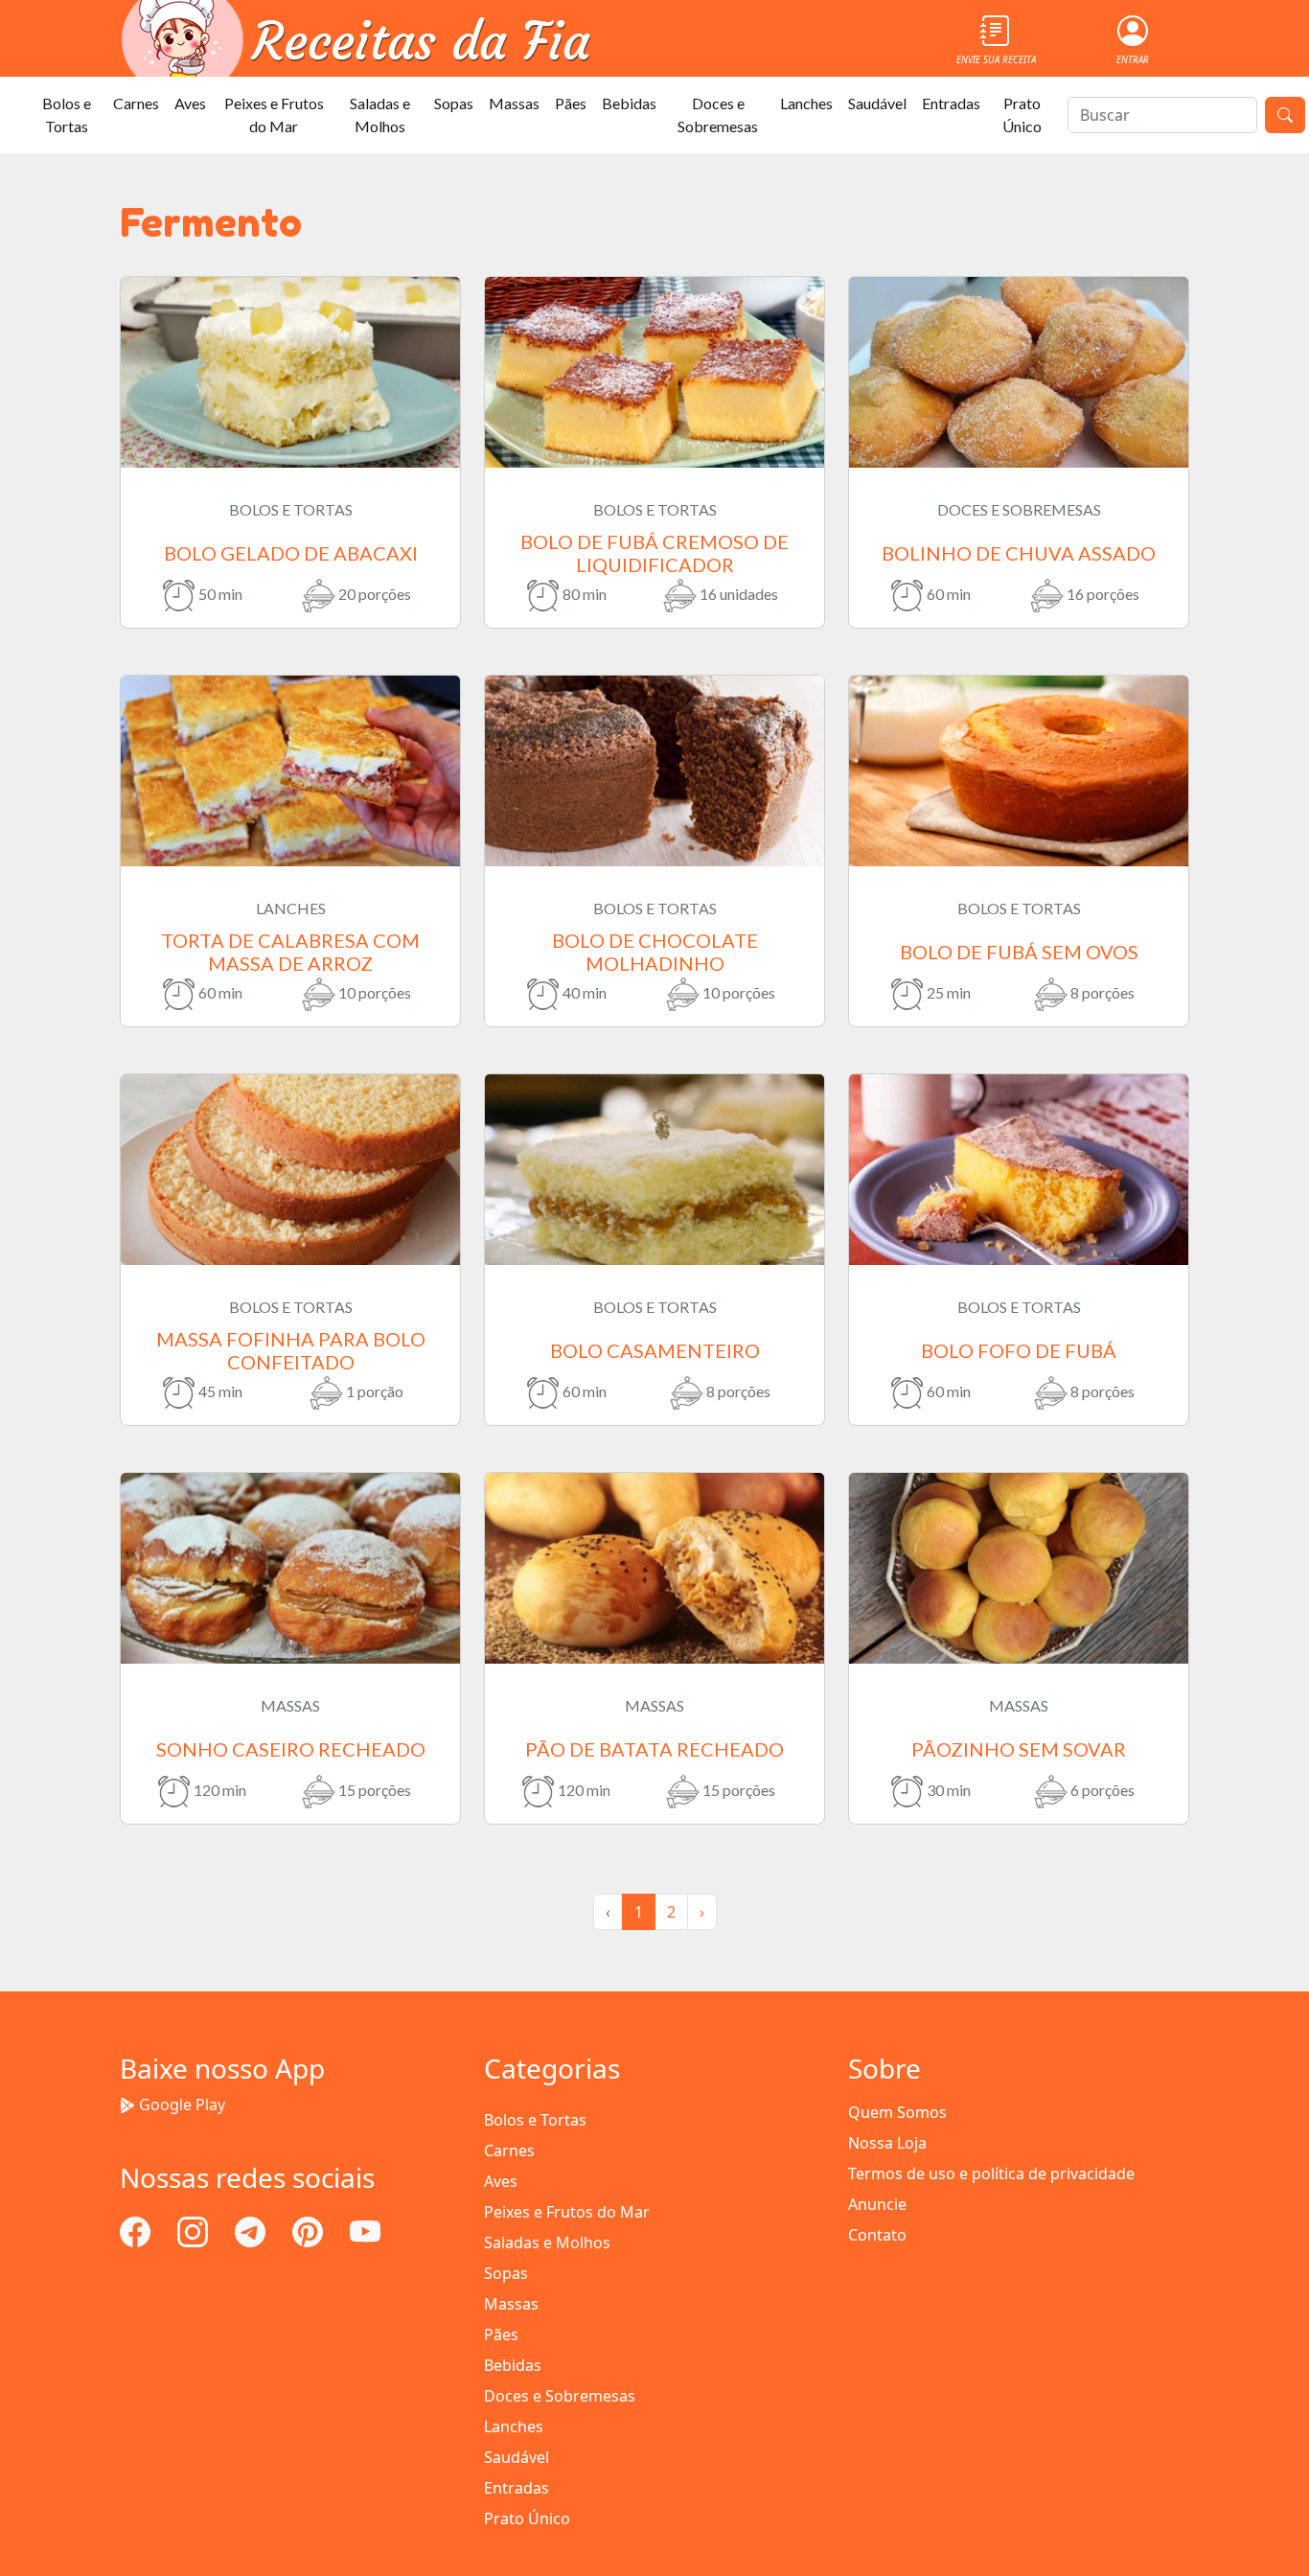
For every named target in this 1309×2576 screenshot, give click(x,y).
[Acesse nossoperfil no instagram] (195, 2230)
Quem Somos (897, 2112)
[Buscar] (1285, 115)
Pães (571, 103)
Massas (514, 103)
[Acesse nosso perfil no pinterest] (310, 2230)
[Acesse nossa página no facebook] (137, 2230)
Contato (877, 2235)
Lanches (806, 103)
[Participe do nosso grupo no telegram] (252, 2230)
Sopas (454, 103)
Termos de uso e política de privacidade (991, 2173)
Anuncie (877, 2204)
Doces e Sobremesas (718, 115)
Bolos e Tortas (67, 115)
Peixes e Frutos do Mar (274, 115)
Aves (190, 103)
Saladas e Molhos (380, 115)
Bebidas (629, 103)
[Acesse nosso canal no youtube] (365, 2230)
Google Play (182, 2104)
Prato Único (1022, 115)
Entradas (951, 103)
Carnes (136, 103)
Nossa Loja (887, 2143)
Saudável (877, 103)
